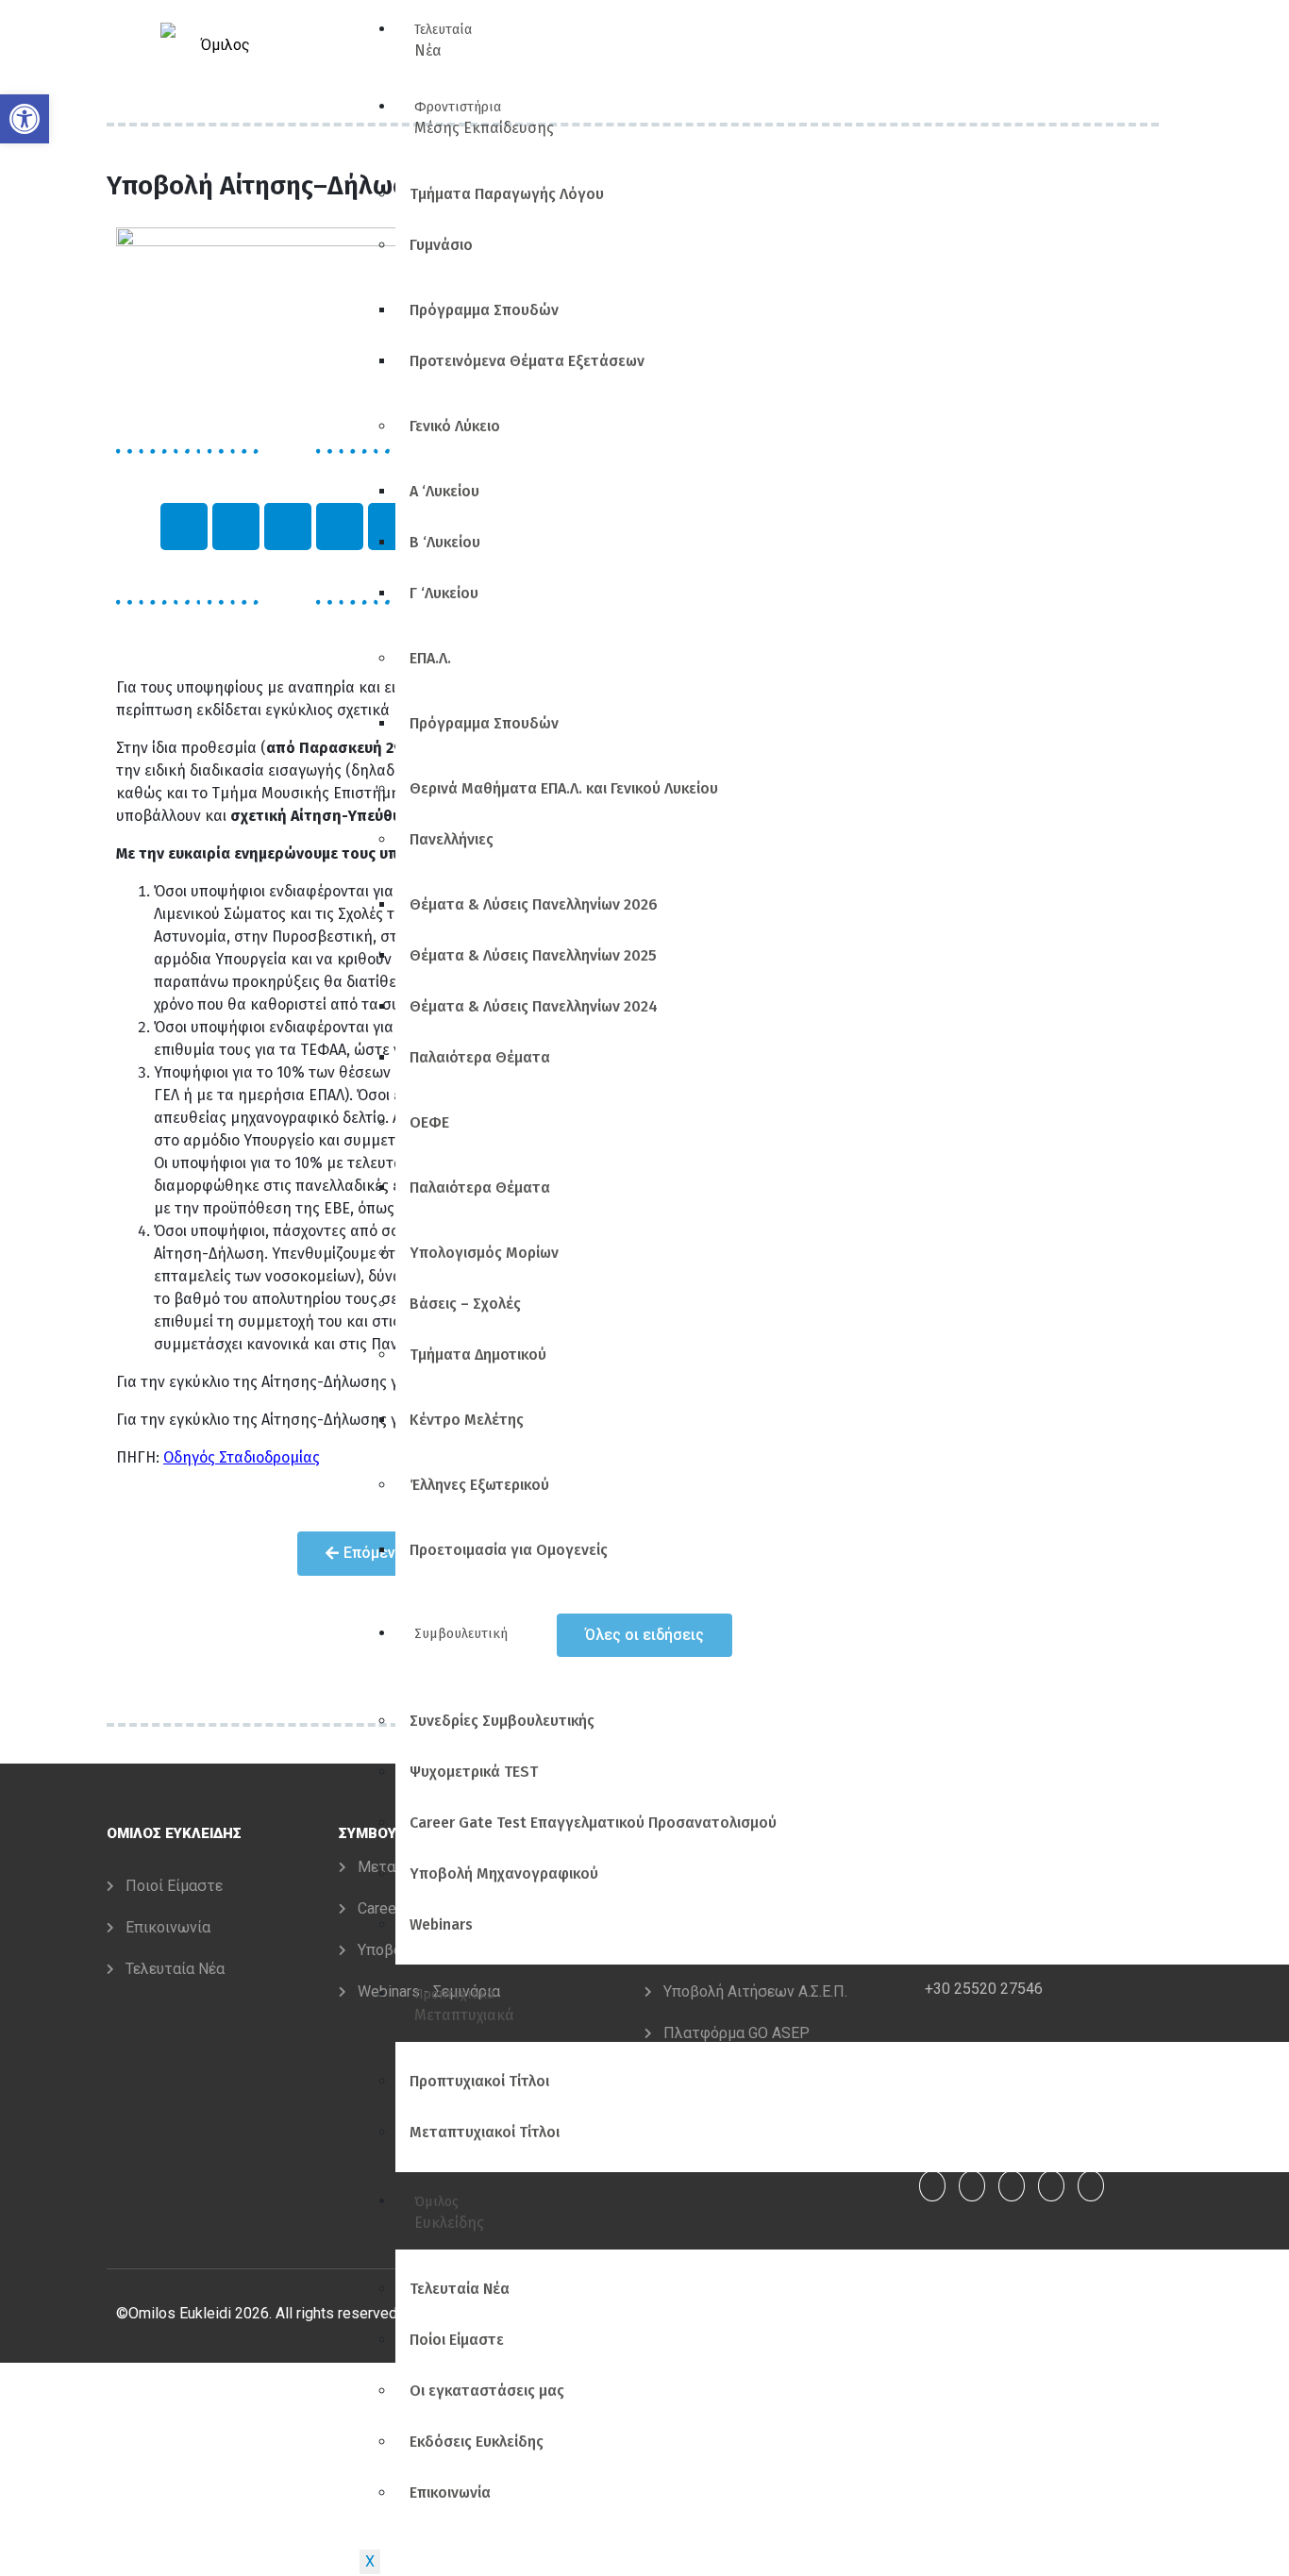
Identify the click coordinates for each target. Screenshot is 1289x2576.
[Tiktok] (340, 527)
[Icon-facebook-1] (236, 527)
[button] (25, 119)
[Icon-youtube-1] (288, 527)
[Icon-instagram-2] (184, 527)
